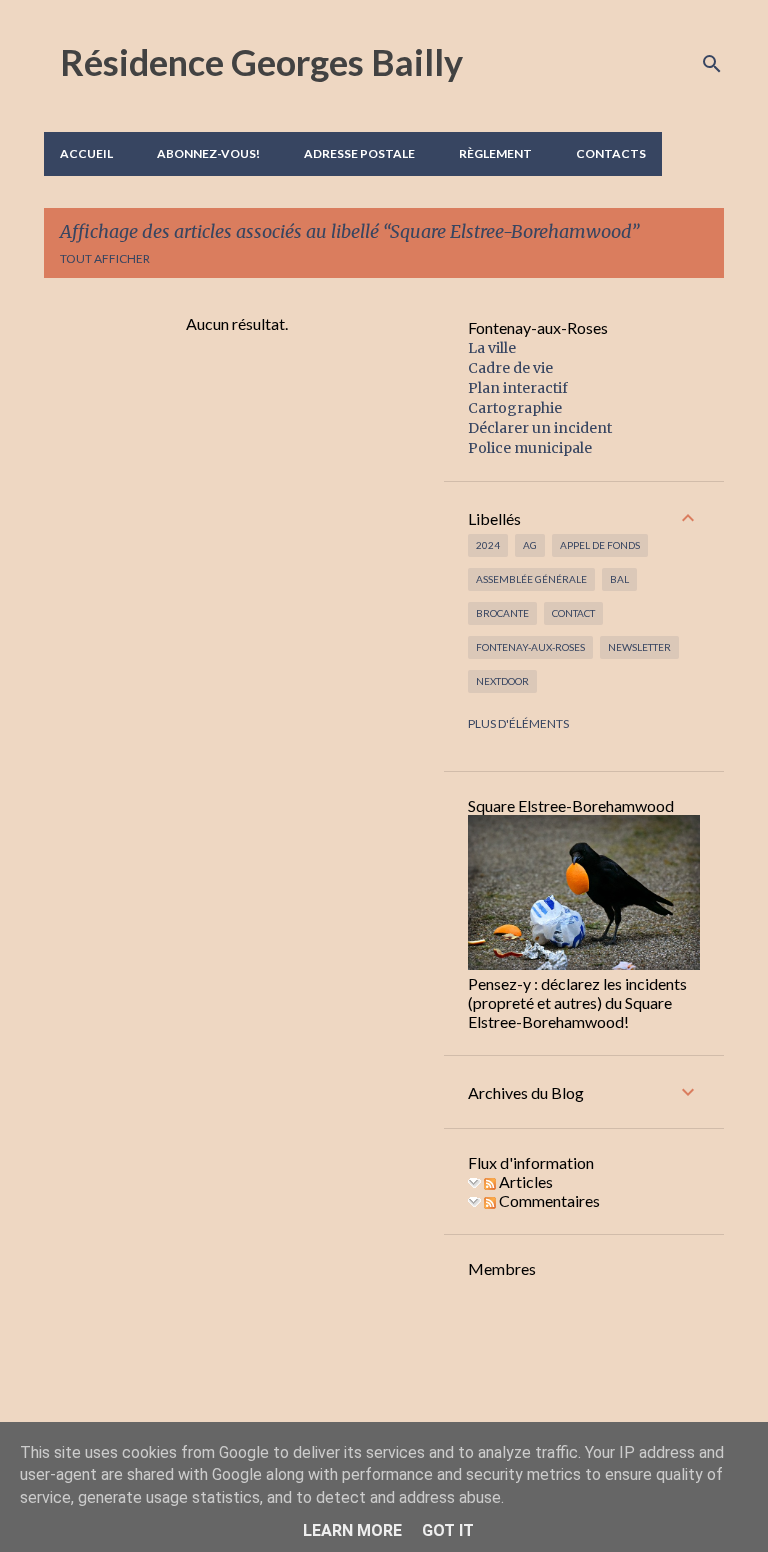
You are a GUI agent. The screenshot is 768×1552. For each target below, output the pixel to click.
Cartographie (515, 408)
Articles (524, 1181)
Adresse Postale (359, 153)
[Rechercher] (712, 64)
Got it (448, 1530)
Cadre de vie (510, 368)
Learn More (352, 1530)
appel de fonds (600, 545)
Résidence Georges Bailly (261, 62)
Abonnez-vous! (208, 153)
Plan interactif (518, 388)
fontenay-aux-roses (530, 647)
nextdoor (502, 681)
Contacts (611, 153)
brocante (502, 613)
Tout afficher (105, 258)
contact (573, 613)
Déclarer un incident (540, 428)
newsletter (639, 647)
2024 (488, 545)
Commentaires (548, 1200)
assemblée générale (531, 579)
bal (619, 579)
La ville (492, 348)
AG (530, 545)
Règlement (495, 153)
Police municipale (530, 448)
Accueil (86, 153)
